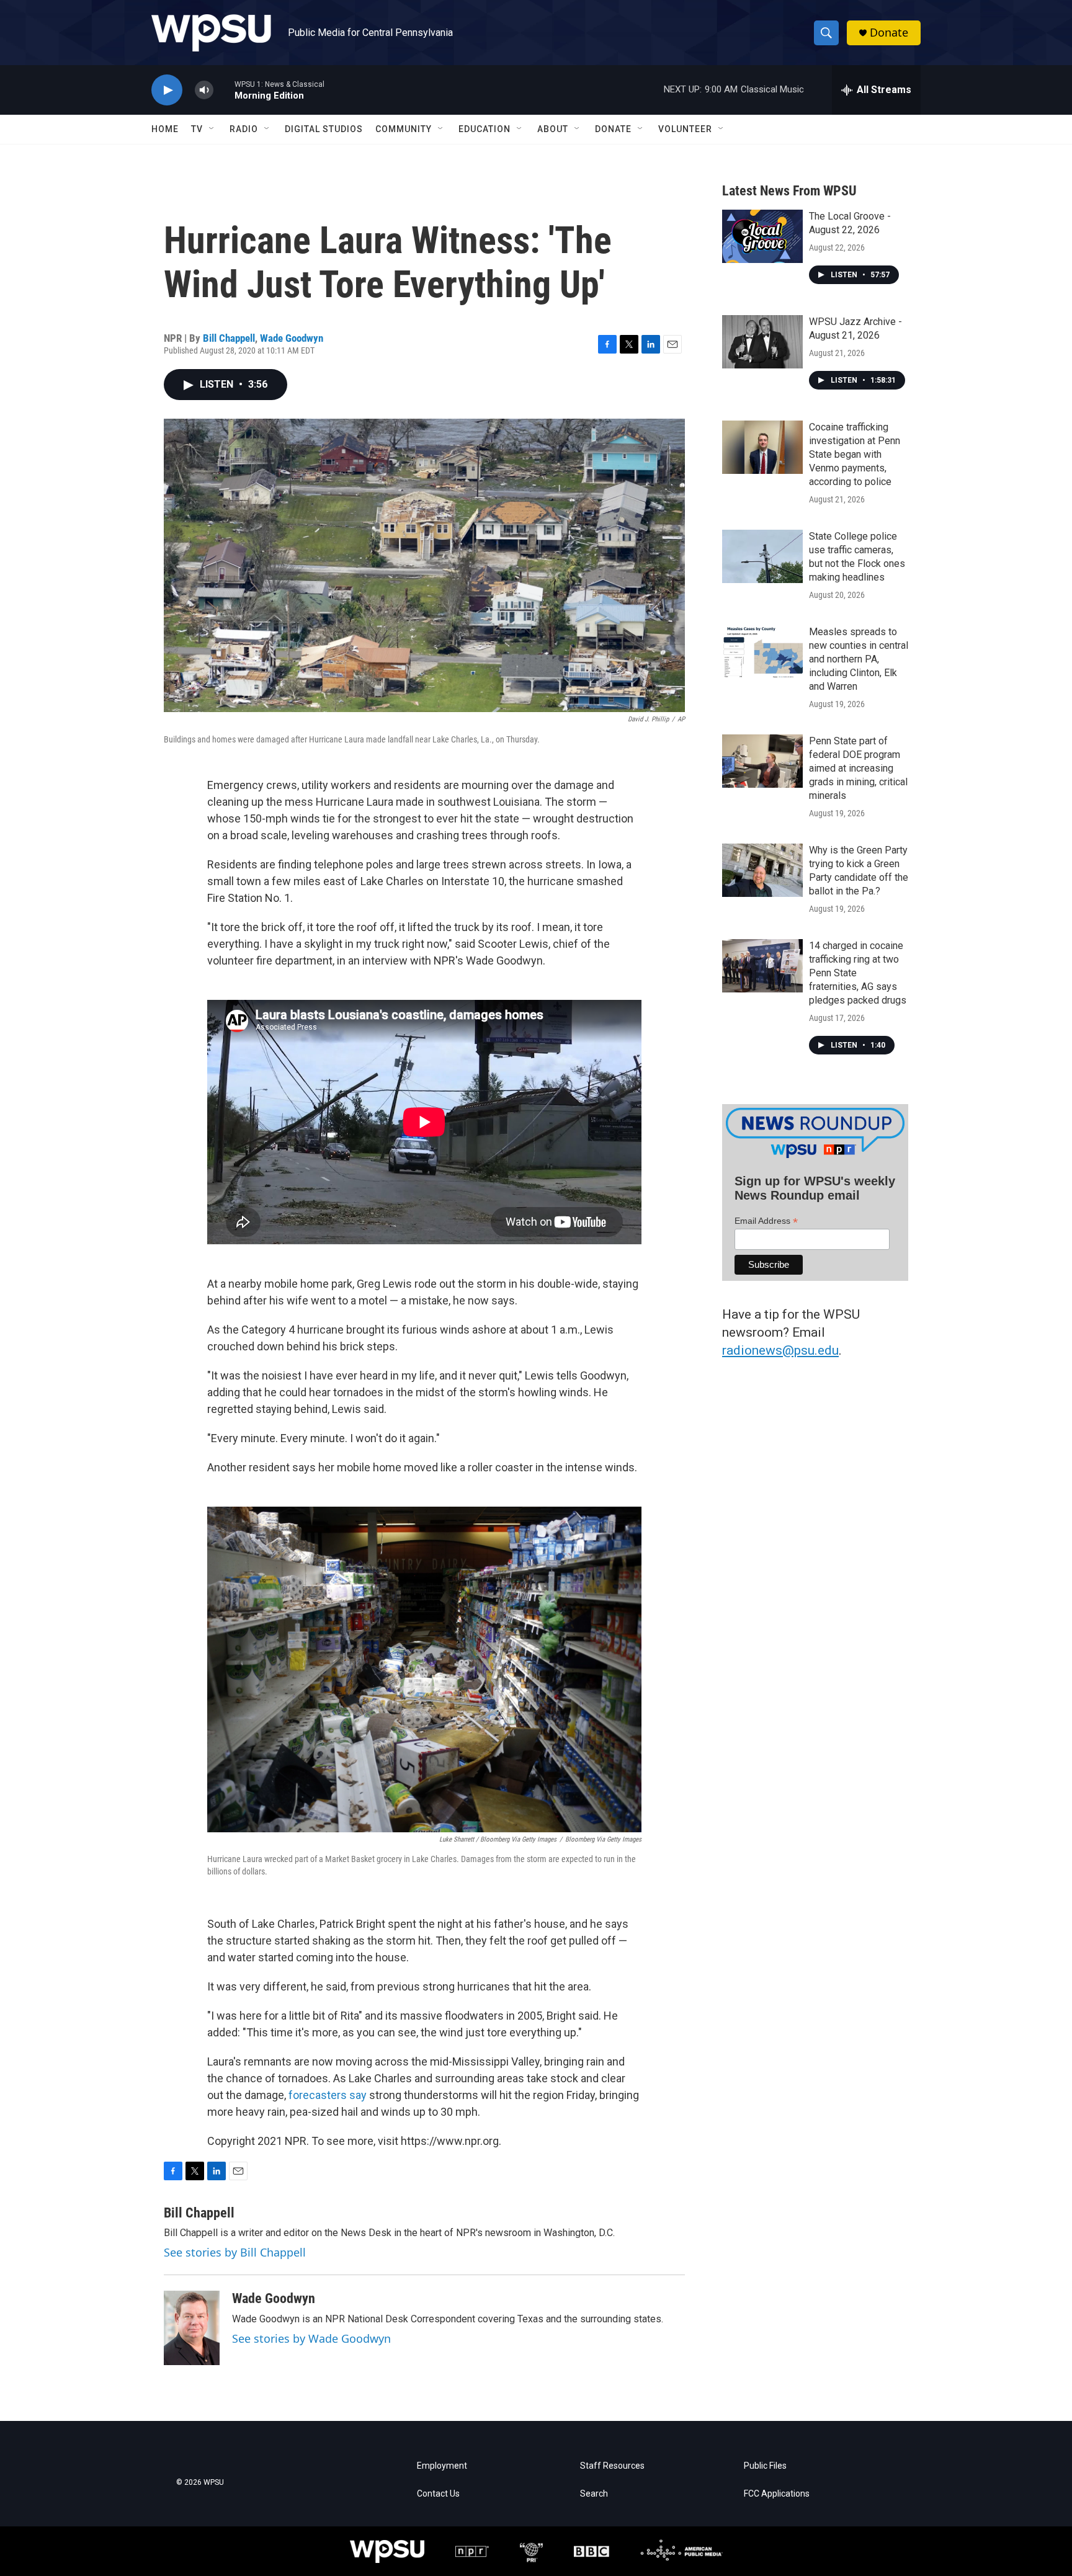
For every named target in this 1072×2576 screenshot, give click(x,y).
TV (197, 129)
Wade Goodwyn (292, 338)
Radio (244, 129)
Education (485, 129)
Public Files (765, 2466)
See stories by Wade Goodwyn (311, 2338)
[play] (167, 90)
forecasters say (328, 2095)
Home (165, 129)
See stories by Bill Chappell (235, 2252)
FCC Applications (777, 2494)
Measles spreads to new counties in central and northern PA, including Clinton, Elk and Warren (859, 659)
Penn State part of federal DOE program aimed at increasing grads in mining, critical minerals (858, 768)
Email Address (766, 1221)
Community (404, 129)
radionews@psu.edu (780, 1350)
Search (594, 2494)
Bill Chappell (229, 338)
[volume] (204, 90)
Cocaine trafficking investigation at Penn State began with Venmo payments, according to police (855, 454)
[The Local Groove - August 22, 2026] (762, 236)
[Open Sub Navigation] (212, 129)
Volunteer (685, 129)
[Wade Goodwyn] (192, 2328)
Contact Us (438, 2494)
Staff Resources (612, 2466)
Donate (889, 33)
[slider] (224, 90)
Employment (442, 2466)
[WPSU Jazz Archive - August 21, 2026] (762, 342)
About (553, 129)
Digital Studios (324, 129)
